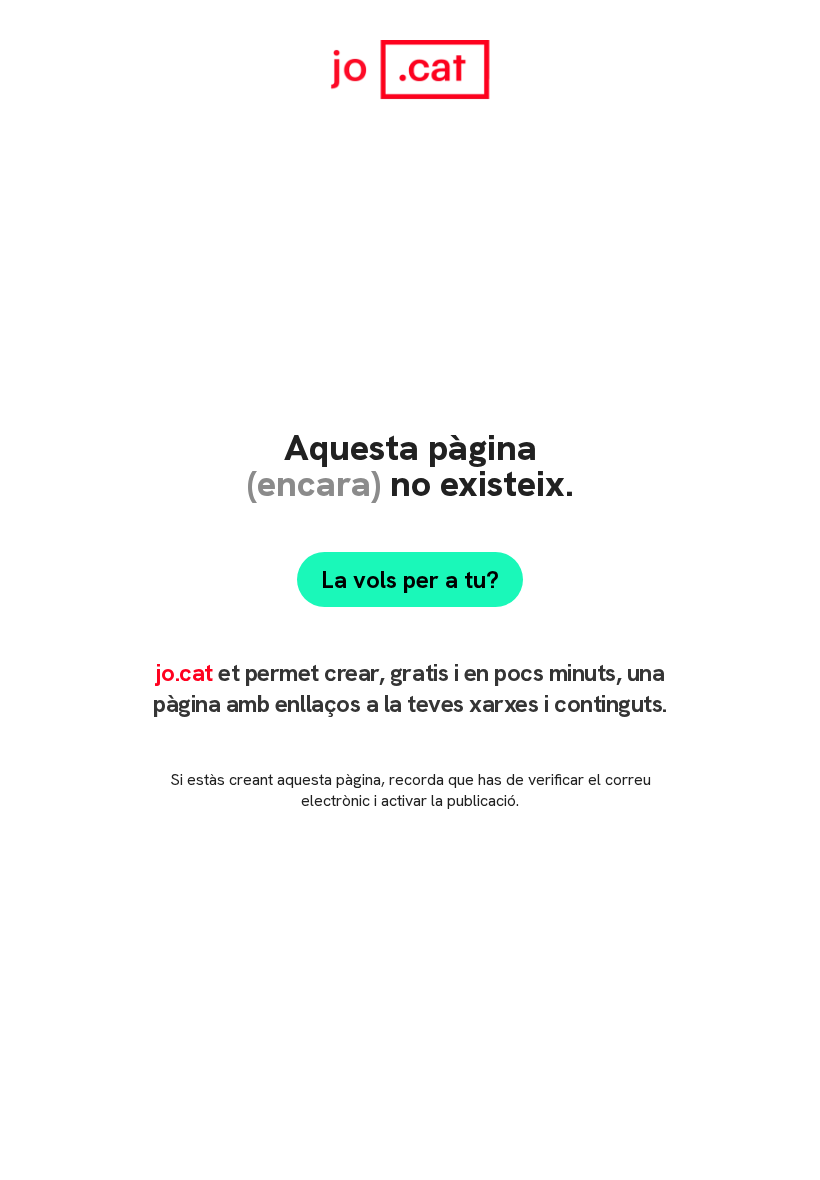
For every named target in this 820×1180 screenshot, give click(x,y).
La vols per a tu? (410, 579)
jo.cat (183, 672)
